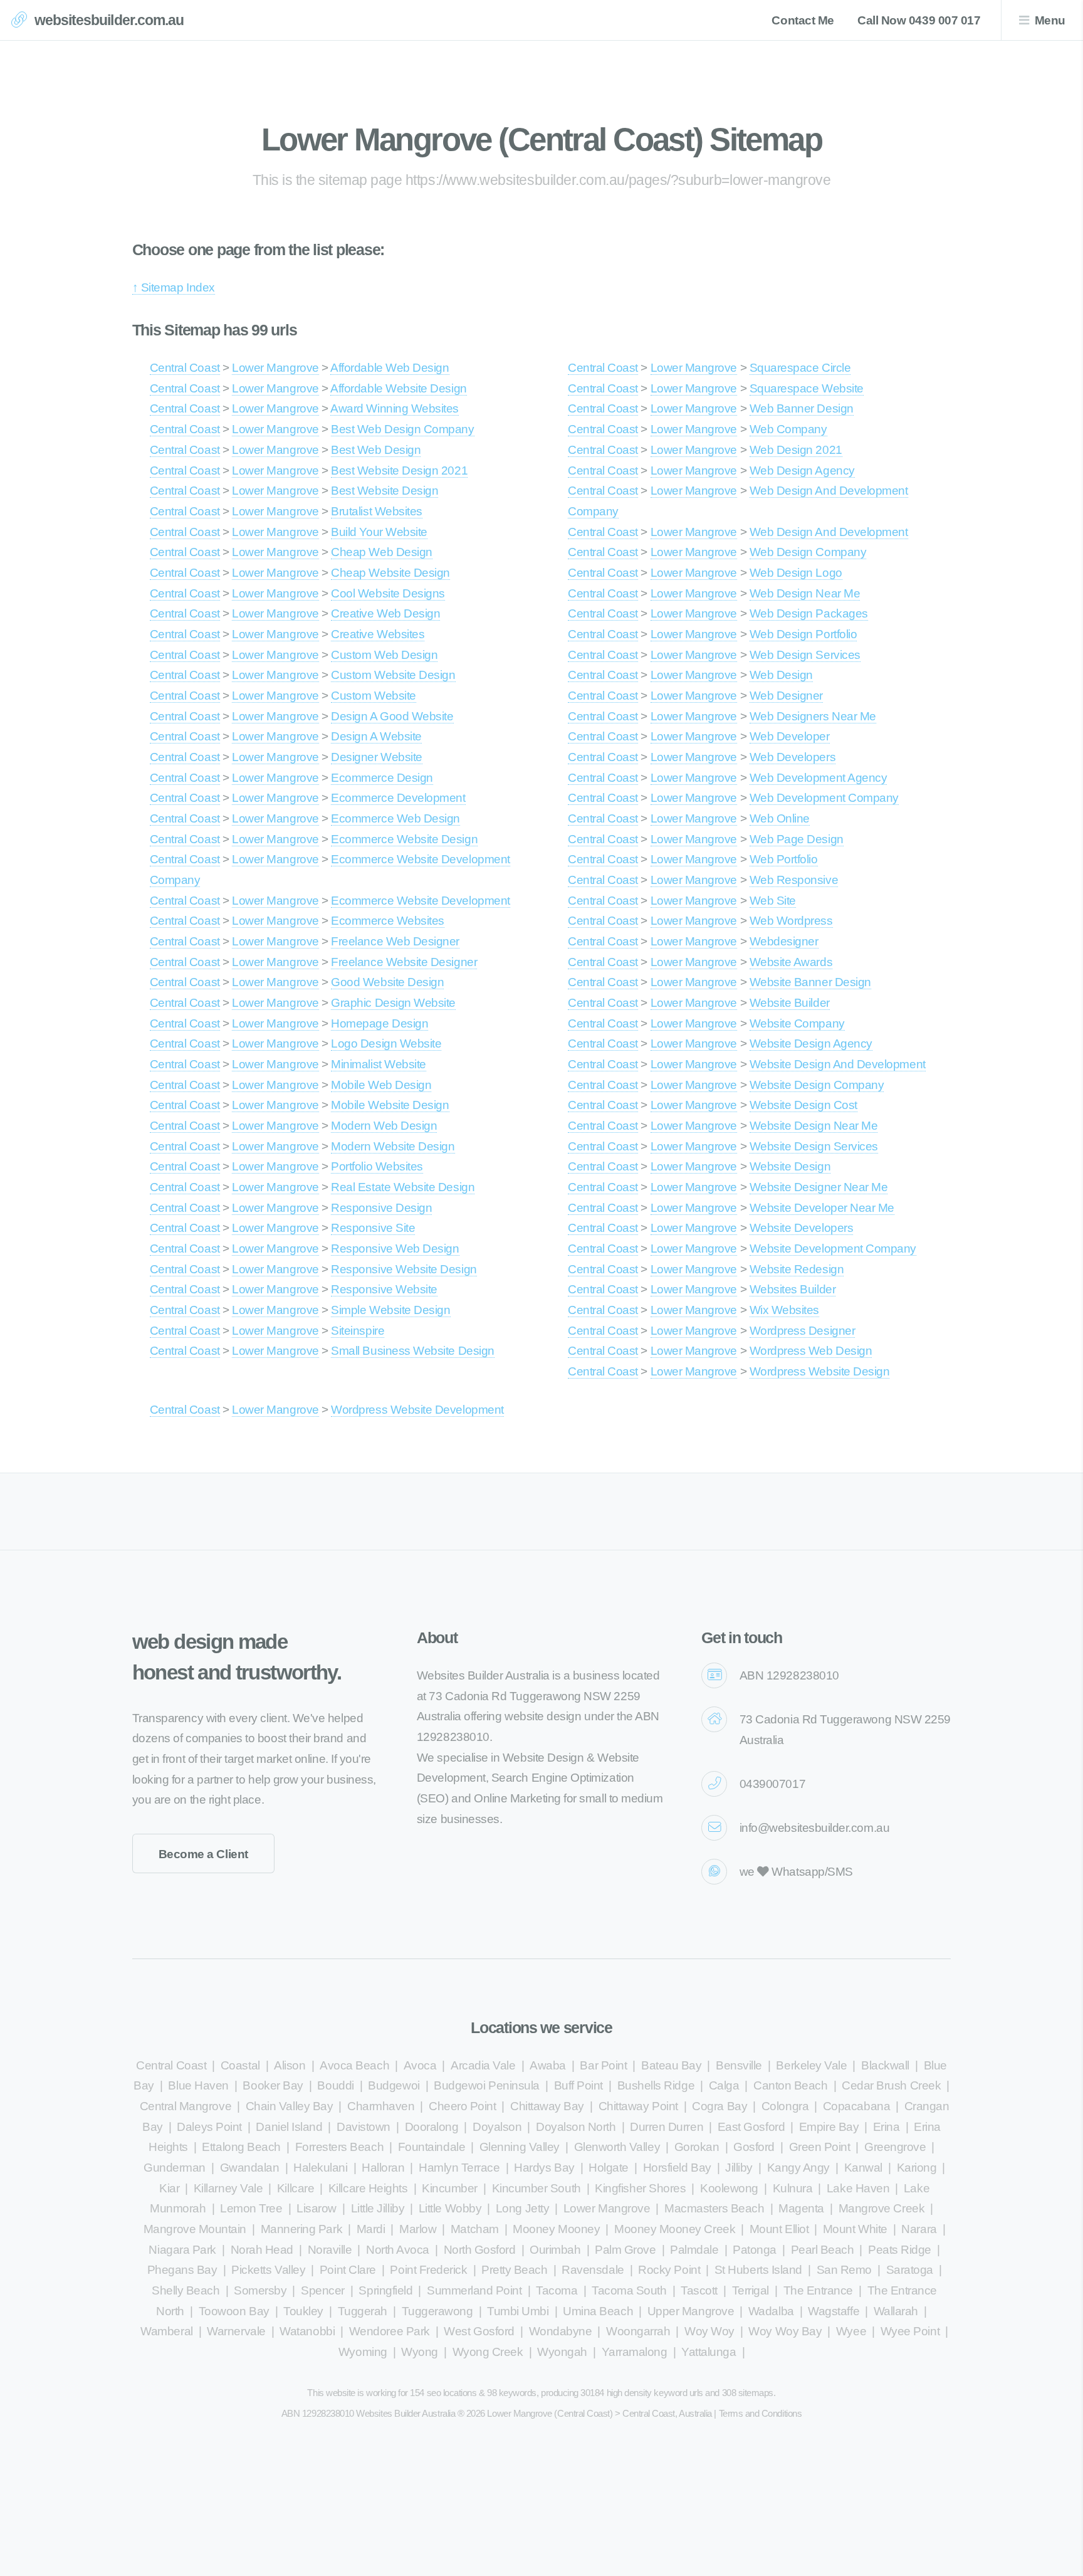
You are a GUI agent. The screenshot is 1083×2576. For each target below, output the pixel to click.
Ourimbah (555, 2250)
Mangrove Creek (882, 2208)
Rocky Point (669, 2270)
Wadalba (771, 2311)
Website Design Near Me (814, 1126)
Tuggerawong (437, 2311)
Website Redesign (797, 1269)
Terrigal (751, 2290)
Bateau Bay (671, 2065)
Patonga (755, 2250)
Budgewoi (394, 2085)
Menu (1050, 20)
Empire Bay (829, 2127)
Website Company (797, 1023)
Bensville (739, 2065)
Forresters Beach (340, 2147)
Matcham (475, 2229)
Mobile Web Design (381, 1085)
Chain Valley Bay (290, 2106)
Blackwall (885, 2065)
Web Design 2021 (796, 450)
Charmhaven (381, 2106)
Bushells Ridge (656, 2085)
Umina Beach (598, 2311)
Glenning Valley (520, 2147)
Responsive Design (381, 1208)
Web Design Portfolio (803, 634)
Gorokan (697, 2147)
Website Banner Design (810, 982)
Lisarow (317, 2208)
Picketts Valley (268, 2270)
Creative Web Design (385, 613)
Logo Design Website (386, 1044)
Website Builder (790, 1003)
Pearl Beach (823, 2250)
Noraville (330, 2250)
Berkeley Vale (811, 2065)
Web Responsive (794, 880)
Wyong (420, 2352)
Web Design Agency (802, 471)
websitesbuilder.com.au (109, 20)
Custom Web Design (384, 655)
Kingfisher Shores (640, 2188)
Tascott (699, 2290)
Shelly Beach (186, 2290)
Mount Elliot (779, 2229)
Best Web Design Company (402, 429)
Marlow (418, 2229)
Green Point (820, 2147)
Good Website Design (387, 982)
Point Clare (348, 2270)
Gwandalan (250, 2168)
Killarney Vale (228, 2188)
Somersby (260, 2290)
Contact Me (803, 20)
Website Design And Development (838, 1064)
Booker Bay (273, 2085)
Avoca (420, 2065)
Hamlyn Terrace (459, 2168)
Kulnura (793, 2188)
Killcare (296, 2188)
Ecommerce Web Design (395, 818)
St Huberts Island (758, 2270)
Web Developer (790, 736)
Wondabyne (561, 2331)
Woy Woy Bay (785, 2331)
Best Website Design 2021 (399, 471)
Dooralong (432, 2127)
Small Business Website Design (412, 1351)
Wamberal (166, 2331)
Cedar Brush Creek (891, 2085)
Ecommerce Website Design (404, 839)
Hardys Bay (544, 2168)
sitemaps (756, 2393)
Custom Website (373, 696)
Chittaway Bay (547, 2106)
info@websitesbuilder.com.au (814, 1828)
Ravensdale (593, 2270)
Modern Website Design (393, 1146)
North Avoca (398, 2250)
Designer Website (377, 757)
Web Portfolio (784, 859)
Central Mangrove (186, 2106)
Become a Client (203, 1854)
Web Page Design (797, 839)
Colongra (785, 2106)
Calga (724, 2085)
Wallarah (896, 2311)
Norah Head (262, 2250)
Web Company (788, 429)
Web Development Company (824, 798)
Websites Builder (793, 1289)
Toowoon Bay (234, 2311)
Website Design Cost (803, 1105)
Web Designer (786, 696)
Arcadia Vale (483, 2065)
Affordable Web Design (390, 368)
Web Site (773, 901)
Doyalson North (576, 2127)
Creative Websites (378, 634)
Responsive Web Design (395, 1249)
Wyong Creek (488, 2352)
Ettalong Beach (241, 2147)
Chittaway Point (638, 2106)
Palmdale (694, 2250)
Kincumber (450, 2188)
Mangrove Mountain (195, 2229)
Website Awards (791, 962)
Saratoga (910, 2270)
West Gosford (479, 2331)
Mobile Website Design (390, 1105)
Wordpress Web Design (811, 1351)
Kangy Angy (798, 2168)
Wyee (851, 2331)
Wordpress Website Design (820, 1371)
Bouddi (335, 2085)
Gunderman (175, 2168)
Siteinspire (358, 1331)
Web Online (780, 818)
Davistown (364, 2127)
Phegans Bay (182, 2270)
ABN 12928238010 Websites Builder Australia (368, 2413)
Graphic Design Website (393, 1003)
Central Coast (185, 368)
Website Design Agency (811, 1044)
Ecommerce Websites (388, 921)
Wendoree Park (390, 2331)
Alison (290, 2065)
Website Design (790, 1166)
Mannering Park (301, 2229)
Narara (919, 2229)
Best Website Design (385, 491)
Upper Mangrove (691, 2311)
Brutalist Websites (377, 511)
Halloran (383, 2168)
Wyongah (562, 2352)
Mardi (371, 2229)
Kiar (169, 2188)
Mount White (855, 2229)
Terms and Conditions (761, 2413)
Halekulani (320, 2168)
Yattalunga (709, 2352)
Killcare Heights (368, 2188)
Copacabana (856, 2106)
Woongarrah (638, 2331)
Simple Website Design (390, 1310)
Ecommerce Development (398, 798)
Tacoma (557, 2290)
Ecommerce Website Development (420, 901)
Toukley (303, 2311)
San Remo (844, 2270)
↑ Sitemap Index (174, 287)
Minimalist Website (379, 1064)
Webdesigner (784, 941)
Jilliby (739, 2168)
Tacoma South (629, 2290)
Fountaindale (432, 2147)
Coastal (240, 2065)
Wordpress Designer (803, 1331)
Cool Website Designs (388, 593)
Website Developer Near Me (822, 1208)
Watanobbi (307, 2331)
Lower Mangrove (275, 368)
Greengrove (895, 2147)
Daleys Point (209, 2127)
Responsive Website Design (404, 1269)
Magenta (801, 2208)
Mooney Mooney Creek (675, 2229)
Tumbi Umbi (518, 2311)
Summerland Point (474, 2290)
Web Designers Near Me (813, 716)
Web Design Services (805, 655)
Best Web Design (376, 450)
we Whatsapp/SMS (796, 1872)
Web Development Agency (819, 778)
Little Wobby (450, 2208)
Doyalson (497, 2127)
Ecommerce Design (382, 778)
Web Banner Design (802, 408)
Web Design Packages (809, 613)
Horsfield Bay (677, 2168)
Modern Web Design (384, 1126)
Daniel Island (289, 2127)
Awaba (548, 2065)
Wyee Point (910, 2331)
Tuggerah (363, 2311)
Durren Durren (667, 2127)
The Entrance (818, 2290)
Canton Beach (790, 2085)
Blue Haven (198, 2085)
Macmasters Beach (714, 2208)
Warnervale (236, 2331)
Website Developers (802, 1228)
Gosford (754, 2147)
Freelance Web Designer (395, 941)
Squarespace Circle (800, 368)
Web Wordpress (791, 921)
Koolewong (729, 2188)
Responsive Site (373, 1228)
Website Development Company (833, 1249)
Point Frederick (428, 2270)
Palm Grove (625, 2250)
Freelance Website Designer (404, 962)
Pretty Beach (514, 2270)
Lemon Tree (251, 2208)
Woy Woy (709, 2331)
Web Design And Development (829, 532)
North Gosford (480, 2250)
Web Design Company (808, 552)
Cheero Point (462, 2106)
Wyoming (363, 2352)
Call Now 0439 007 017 (919, 20)
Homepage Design (379, 1023)
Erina (887, 2127)
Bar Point (603, 2065)
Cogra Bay (719, 2106)
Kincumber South (536, 2188)
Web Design (781, 675)
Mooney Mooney (556, 2229)
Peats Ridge (900, 2250)
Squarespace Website (807, 388)
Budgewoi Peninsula (487, 2085)
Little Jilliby (378, 2208)
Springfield (385, 2290)
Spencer (323, 2290)
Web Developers (793, 757)
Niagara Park (182, 2250)
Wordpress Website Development (417, 1410)
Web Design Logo (796, 573)
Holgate (609, 2168)
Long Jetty (522, 2208)
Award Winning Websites (395, 408)
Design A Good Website (392, 716)
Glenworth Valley (617, 2147)
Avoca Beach (354, 2065)
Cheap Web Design (382, 552)
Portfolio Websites (377, 1166)
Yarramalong (635, 2352)
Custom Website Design (393, 675)
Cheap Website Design (390, 573)
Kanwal (863, 2168)
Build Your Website (379, 532)
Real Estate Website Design (403, 1187)
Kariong (917, 2168)
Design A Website (376, 736)
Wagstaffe (834, 2311)
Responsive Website (384, 1289)
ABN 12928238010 (789, 1675)
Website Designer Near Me (819, 1187)
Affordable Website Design (398, 388)
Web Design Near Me (805, 593)
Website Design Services (814, 1146)
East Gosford (751, 2127)
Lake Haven (858, 2188)
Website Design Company (817, 1085)
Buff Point (578, 2085)
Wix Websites (784, 1310)
